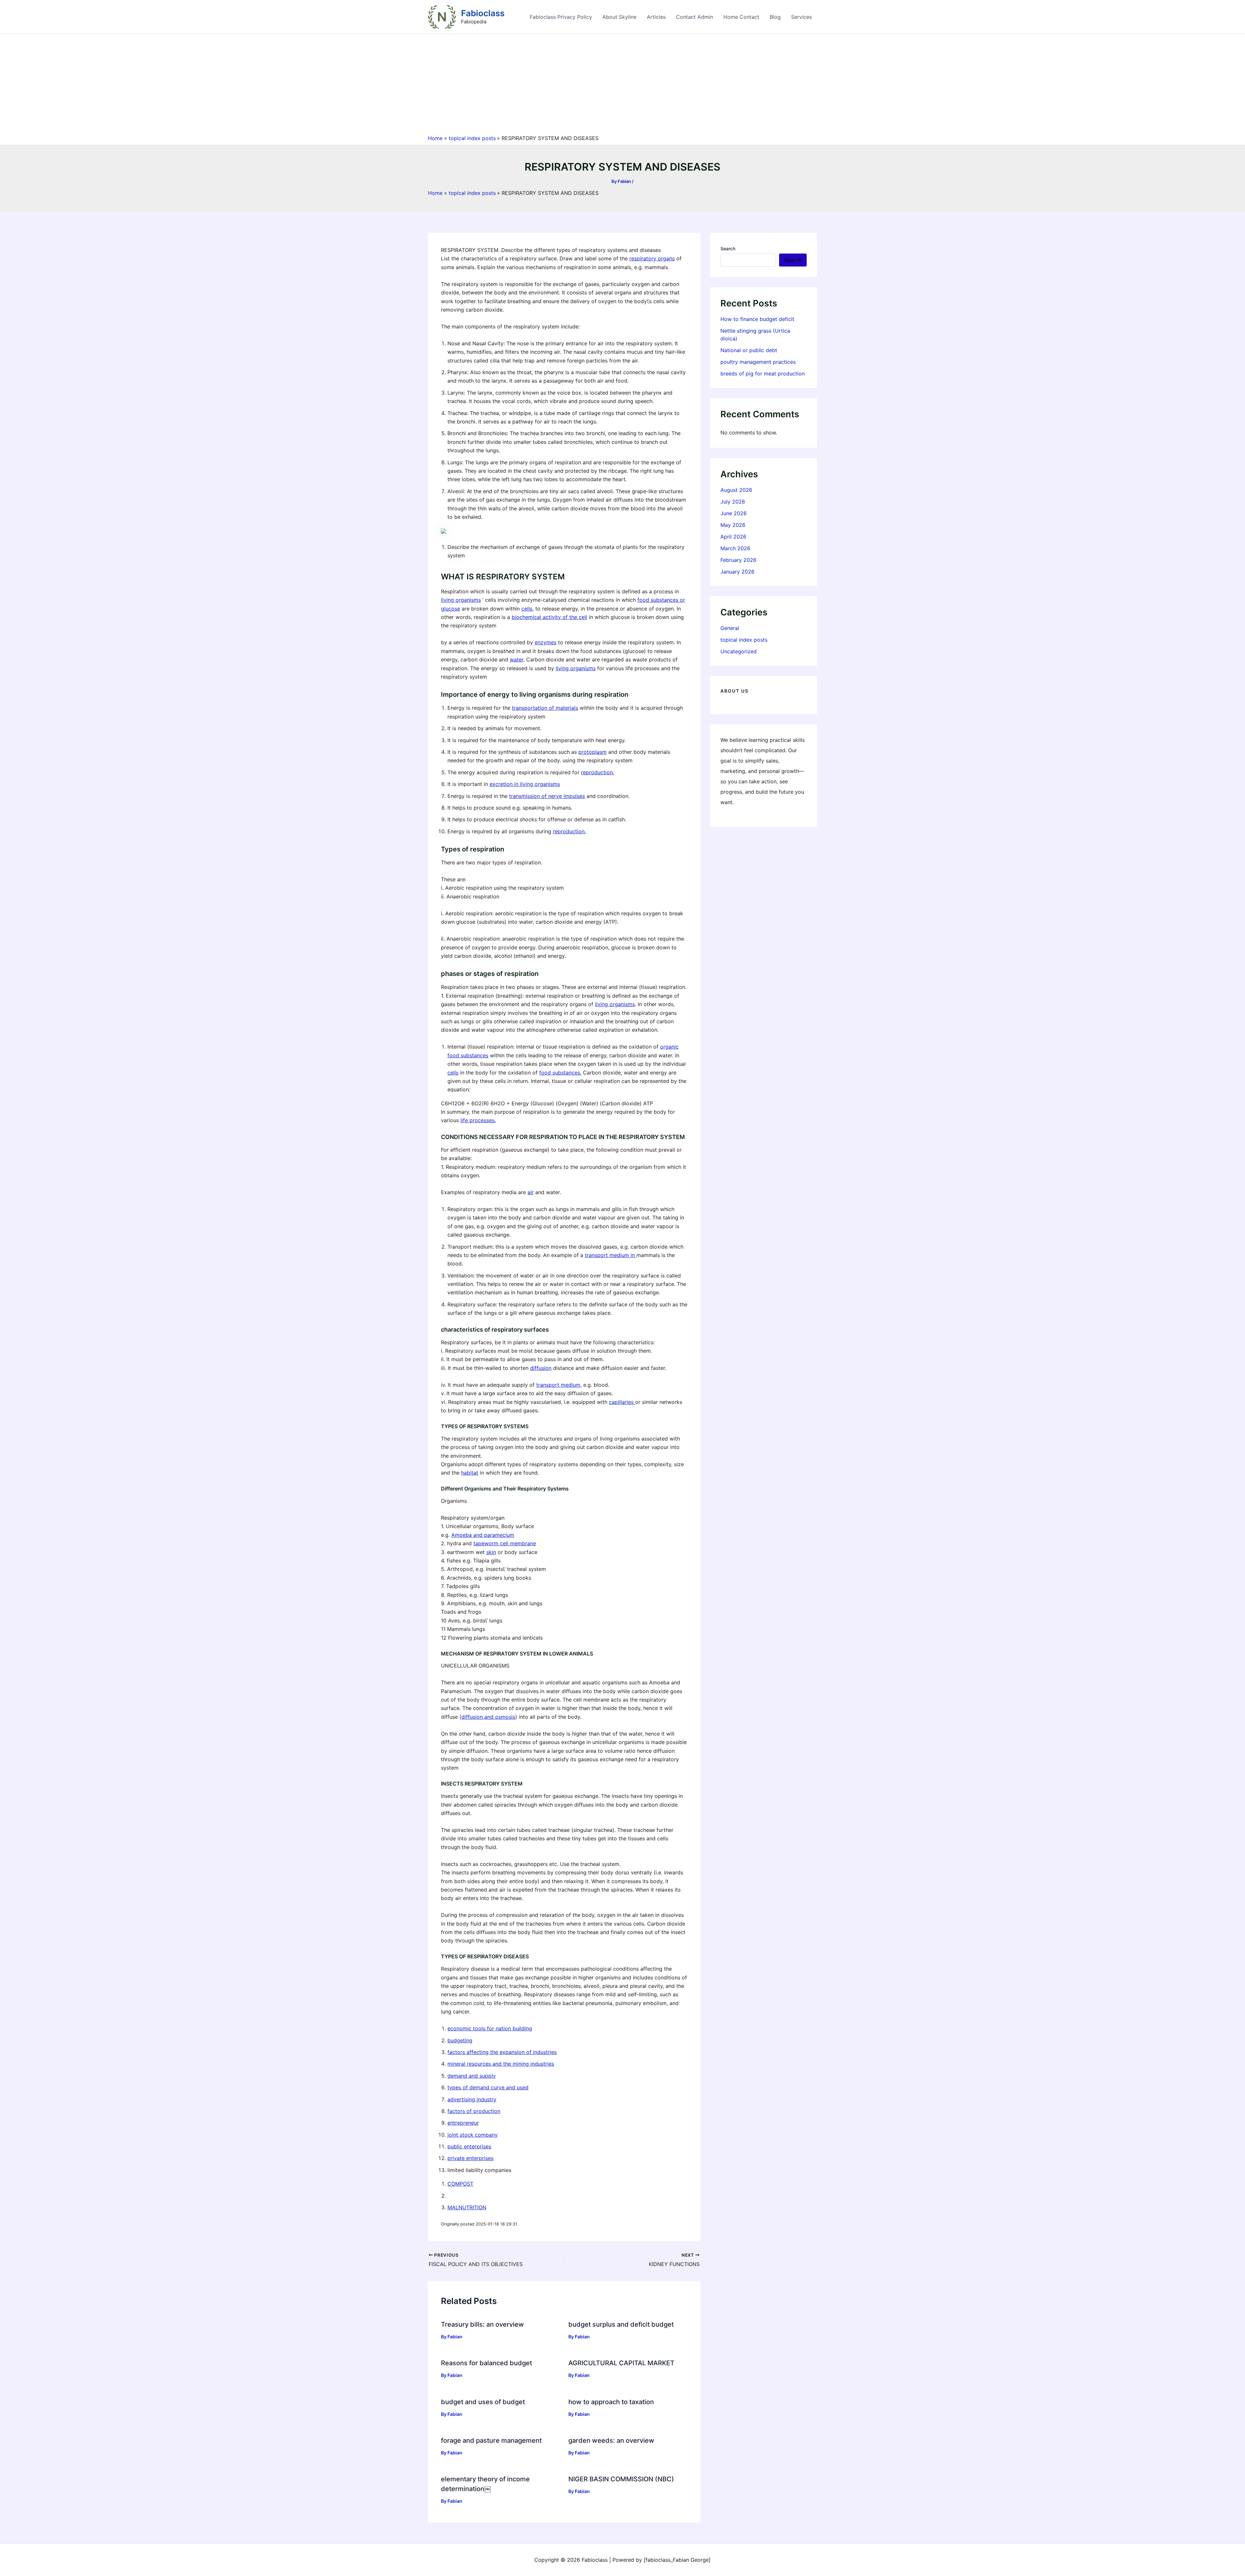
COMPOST (460, 2184)
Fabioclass (483, 13)
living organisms (461, 600)
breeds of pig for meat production (763, 374)
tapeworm (487, 1543)
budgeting (460, 2040)
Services (801, 17)
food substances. (560, 1073)
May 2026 (733, 525)
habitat (470, 1473)
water (516, 659)
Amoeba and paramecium (483, 1535)
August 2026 (736, 490)
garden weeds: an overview (611, 2440)
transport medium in (611, 1255)
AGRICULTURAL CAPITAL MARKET (621, 2363)
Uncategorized (739, 651)
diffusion (541, 1368)
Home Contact (741, 17)
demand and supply (472, 2076)
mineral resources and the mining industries (501, 2064)
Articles (656, 17)
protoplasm (593, 752)
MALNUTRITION (467, 2207)
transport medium (558, 1385)
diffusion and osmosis (488, 1717)
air (531, 1192)
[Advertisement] (622, 86)
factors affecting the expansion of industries (502, 2052)
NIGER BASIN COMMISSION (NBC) (621, 2479)
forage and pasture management (491, 2440)
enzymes (545, 642)
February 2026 (738, 560)
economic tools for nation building (490, 2028)
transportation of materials (545, 708)
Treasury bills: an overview (482, 2324)
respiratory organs (652, 258)
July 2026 (733, 502)
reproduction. (598, 772)
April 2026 (733, 537)
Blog (775, 17)
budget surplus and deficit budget (621, 2324)
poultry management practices (758, 362)
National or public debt (749, 350)
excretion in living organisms (525, 784)
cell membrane (518, 1543)
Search (728, 249)
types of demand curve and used (488, 2087)
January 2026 (737, 572)
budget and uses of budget (484, 2402)
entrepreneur (463, 2123)
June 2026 (734, 513)
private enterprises (470, 2158)
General (730, 628)
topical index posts (744, 640)
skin (491, 1552)
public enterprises (469, 2146)
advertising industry (472, 2099)
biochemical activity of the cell (549, 617)
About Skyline (619, 17)
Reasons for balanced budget (486, 2363)
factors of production (474, 2111)
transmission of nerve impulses (547, 796)
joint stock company (473, 2135)
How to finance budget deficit (759, 319)
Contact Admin (694, 17)
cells (527, 609)
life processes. (478, 1120)
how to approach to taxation (611, 2402)
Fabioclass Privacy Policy (561, 17)
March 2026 (735, 548)
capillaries (622, 1402)
